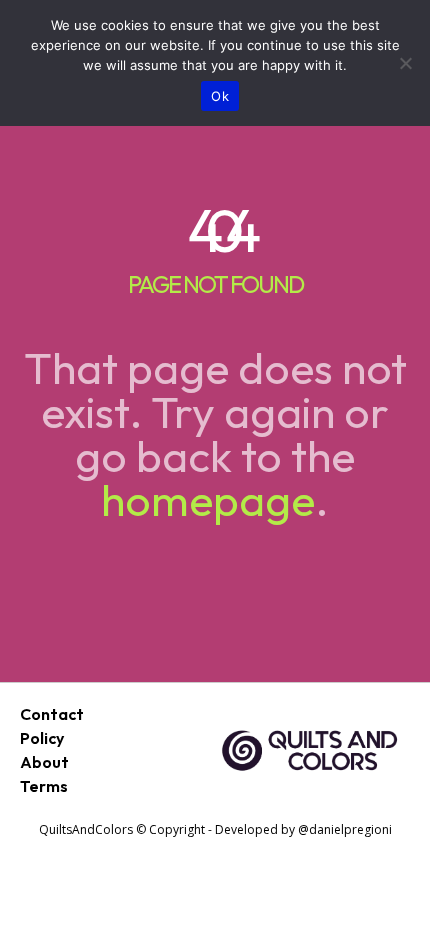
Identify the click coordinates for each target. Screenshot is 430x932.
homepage (208, 499)
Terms (44, 786)
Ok (220, 96)
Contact (52, 714)
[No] (405, 63)
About (44, 762)
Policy (42, 738)
